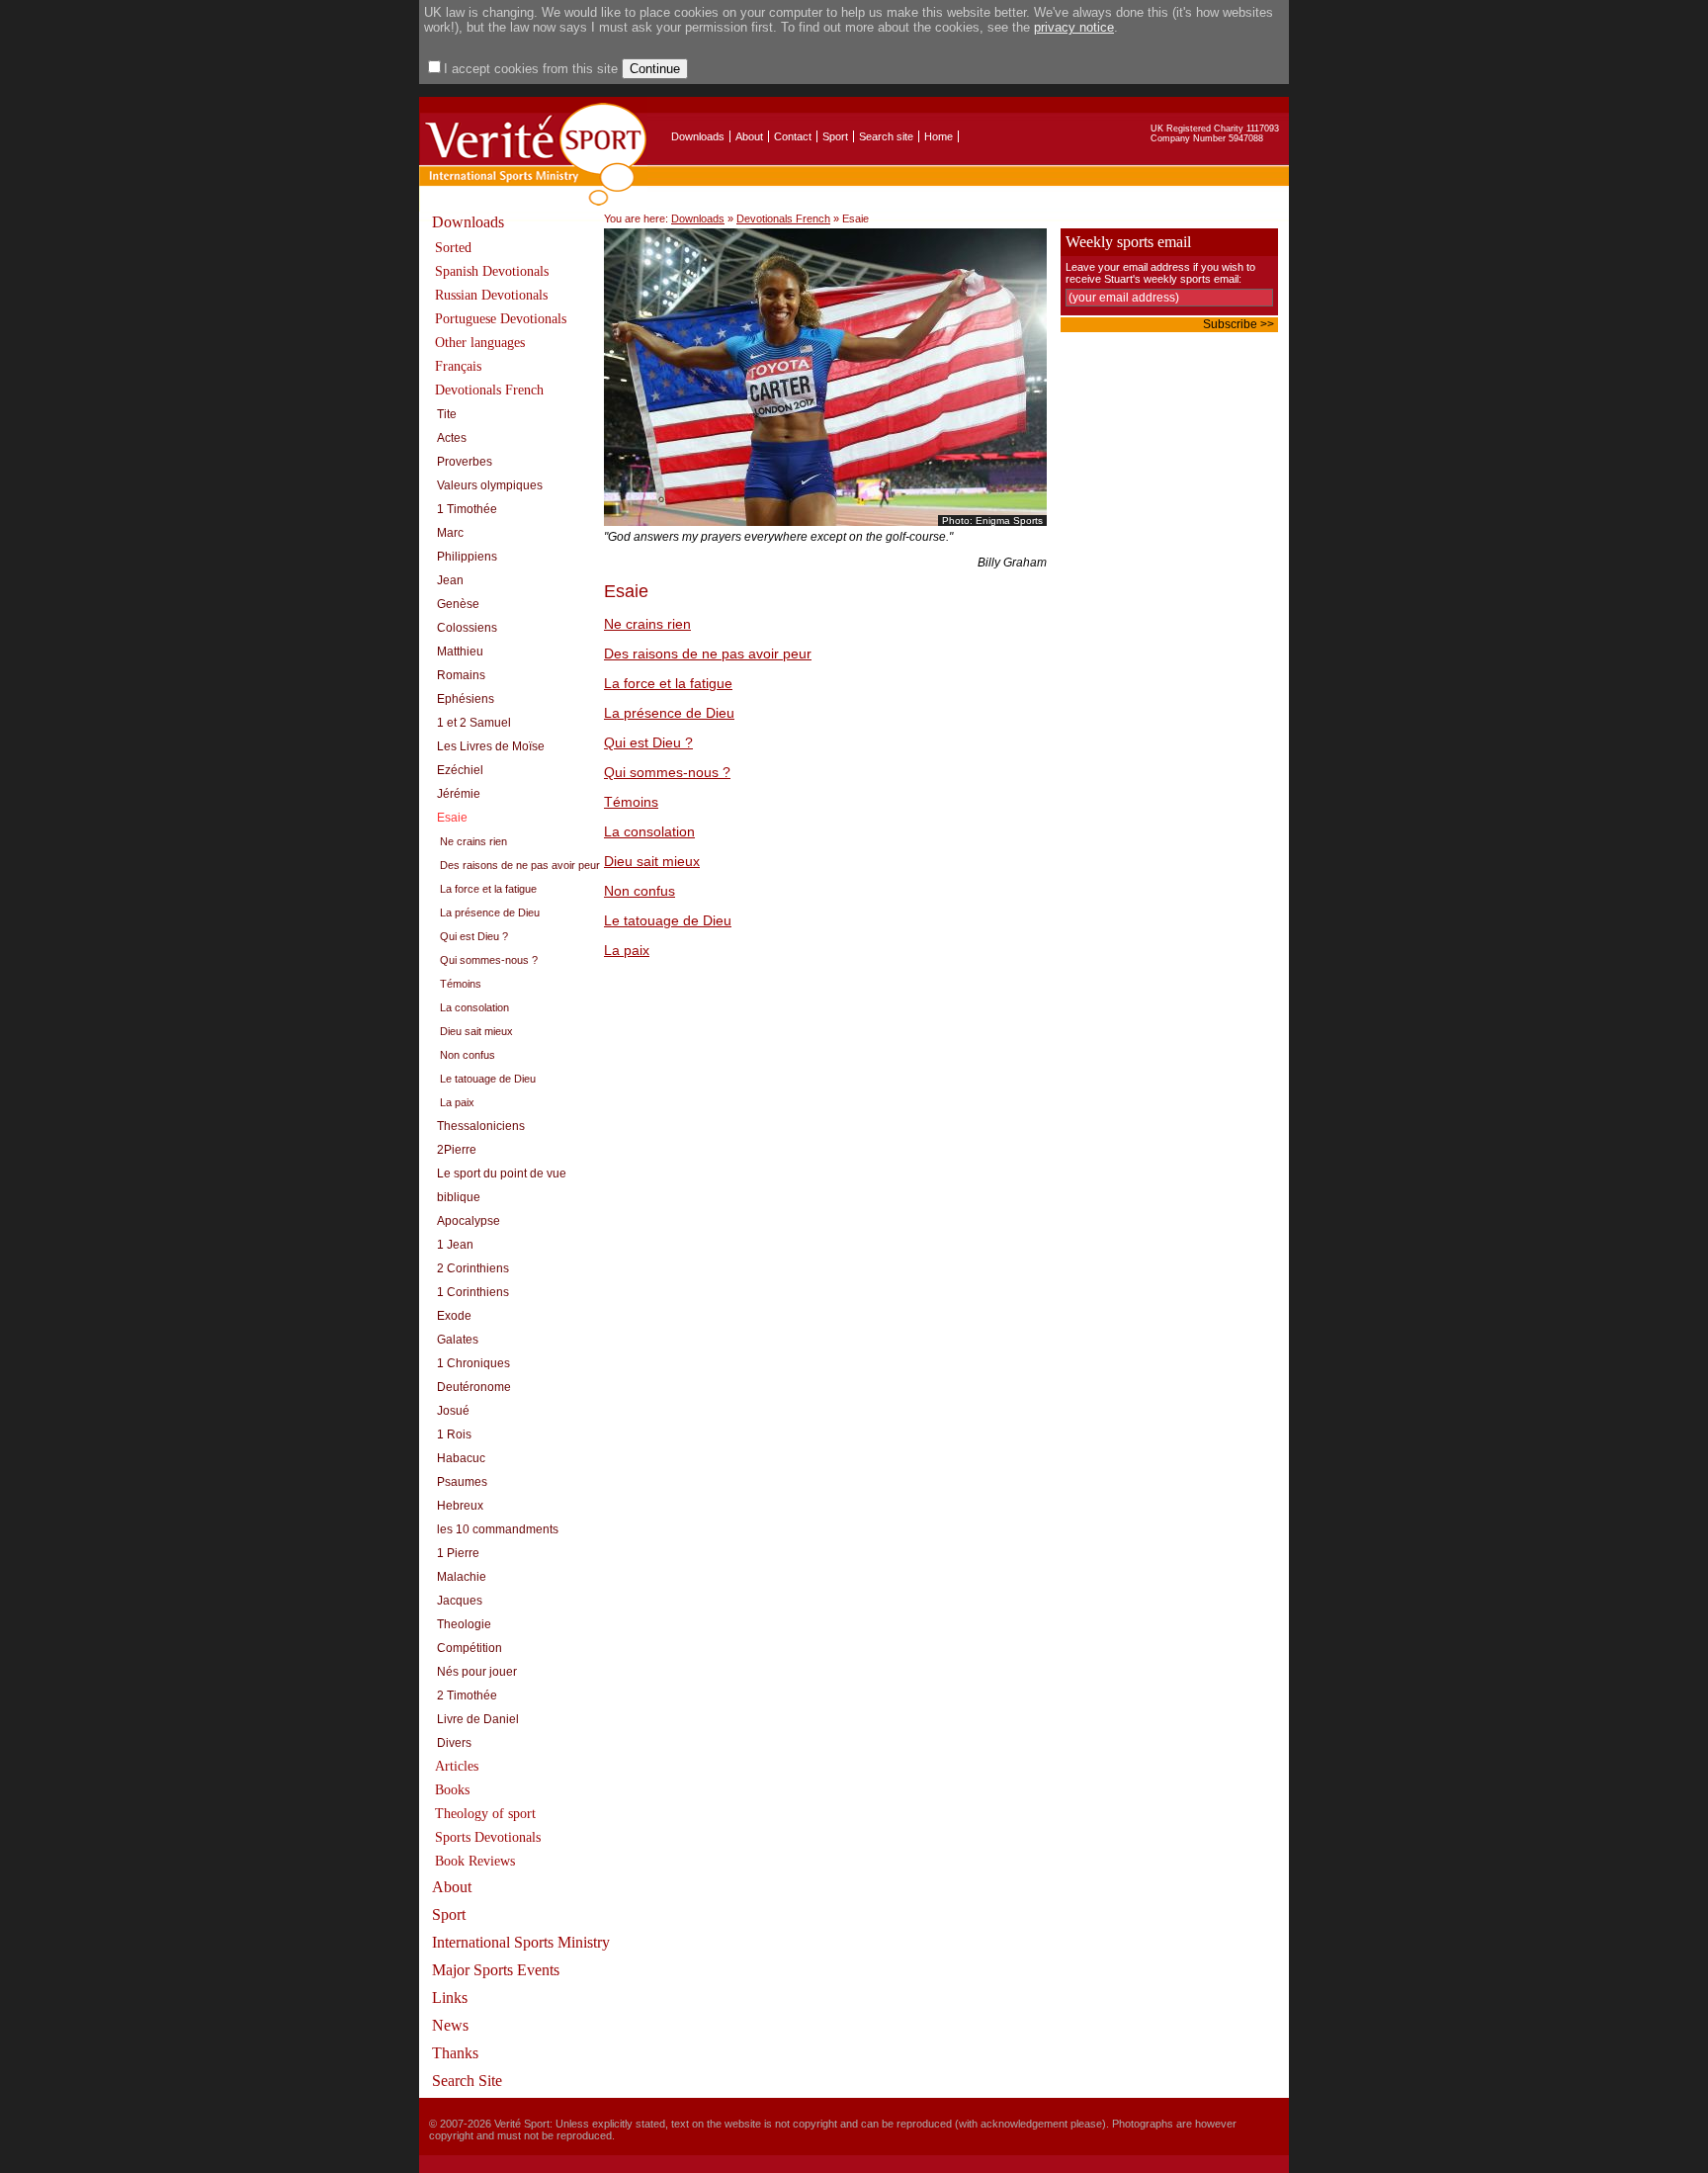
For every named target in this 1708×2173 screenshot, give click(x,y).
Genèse (458, 604)
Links (450, 1998)
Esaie (452, 818)
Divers (454, 1743)
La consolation (474, 1007)
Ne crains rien (473, 841)
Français (458, 366)
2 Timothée (467, 1695)
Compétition (470, 1648)
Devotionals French (489, 390)
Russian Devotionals (491, 295)
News (450, 2025)
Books (452, 1790)
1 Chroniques (473, 1363)
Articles (457, 1766)
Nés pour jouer (477, 1672)
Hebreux (460, 1506)
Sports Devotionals (488, 1837)
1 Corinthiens (473, 1292)
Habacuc (461, 1458)
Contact (793, 136)
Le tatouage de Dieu (488, 1079)
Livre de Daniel (478, 1719)
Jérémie (459, 794)
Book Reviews (475, 1861)
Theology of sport (485, 1814)
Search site (886, 136)
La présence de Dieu (490, 913)
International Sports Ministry (521, 1942)
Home (939, 136)
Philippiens (467, 557)
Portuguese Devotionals (501, 319)
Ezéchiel (460, 770)
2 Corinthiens (473, 1268)
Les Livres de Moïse (491, 746)
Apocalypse (469, 1221)
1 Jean (455, 1245)
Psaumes (462, 1482)
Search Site (467, 2081)
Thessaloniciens (481, 1126)
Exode (454, 1316)
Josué (453, 1411)
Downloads (698, 136)
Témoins (461, 984)
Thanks (455, 2053)
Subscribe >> (1238, 324)
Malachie (462, 1577)
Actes (452, 438)
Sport (835, 136)
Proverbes (465, 462)
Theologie (464, 1624)
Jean (450, 580)
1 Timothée (467, 509)
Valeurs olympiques (490, 485)
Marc (450, 533)
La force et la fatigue (488, 889)
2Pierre (457, 1150)
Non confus (468, 1055)
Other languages (480, 343)
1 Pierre (458, 1553)
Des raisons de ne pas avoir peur (520, 865)
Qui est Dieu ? (474, 936)
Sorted (453, 248)
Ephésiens (466, 699)
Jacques (460, 1601)
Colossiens (467, 628)
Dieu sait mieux (476, 1031)
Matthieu (460, 652)
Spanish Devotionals (492, 271)
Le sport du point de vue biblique (502, 1185)
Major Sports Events (496, 1970)
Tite (447, 414)
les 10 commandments (498, 1529)
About (749, 136)
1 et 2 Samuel (474, 723)
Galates (458, 1340)
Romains (461, 675)
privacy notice (1074, 27)
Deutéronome (474, 1387)
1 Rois (454, 1434)
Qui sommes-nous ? (489, 960)
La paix (457, 1102)
